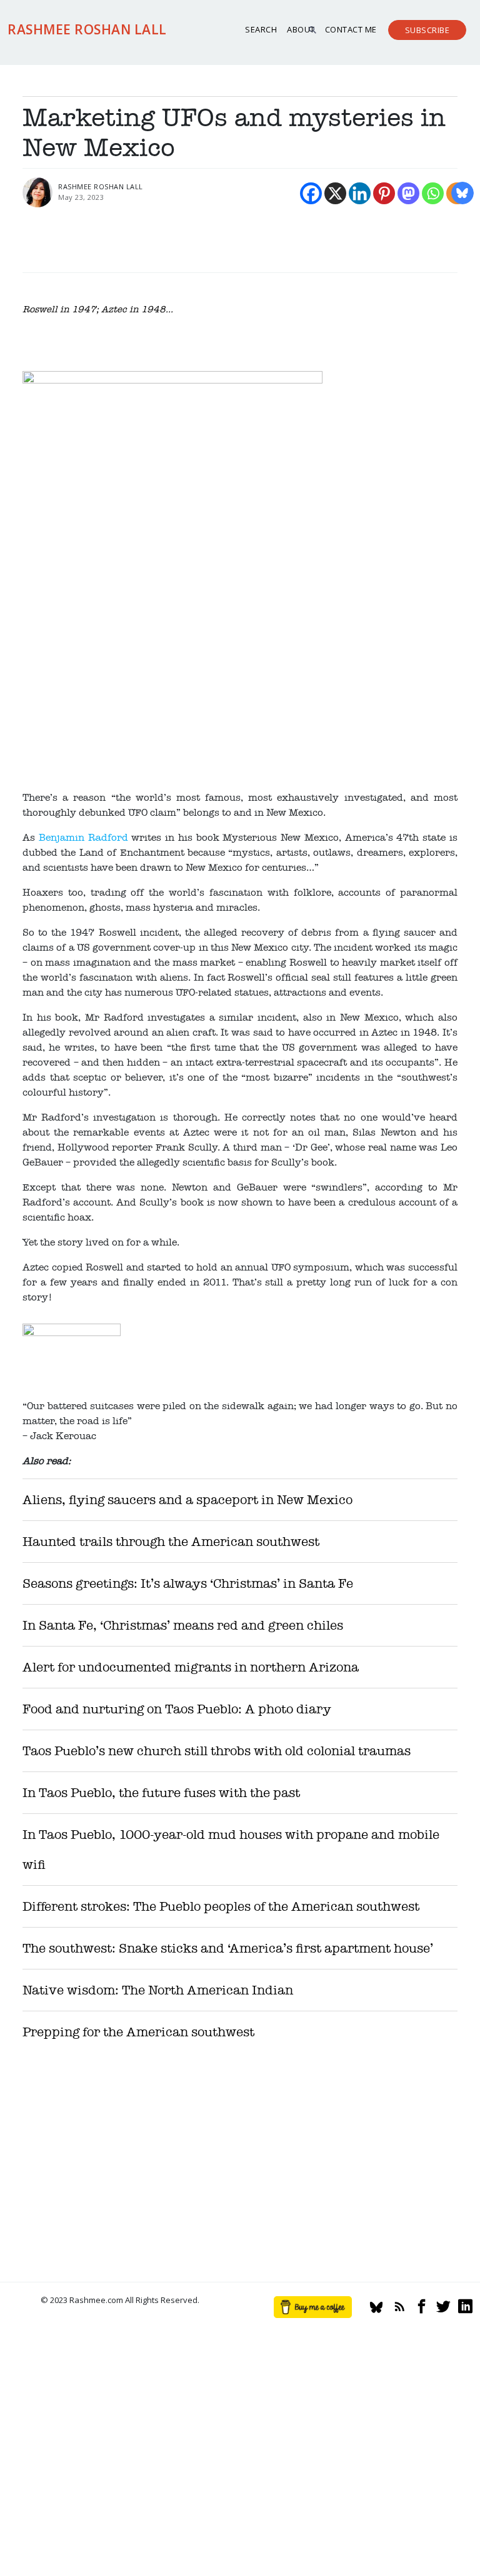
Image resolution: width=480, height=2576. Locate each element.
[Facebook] (311, 193)
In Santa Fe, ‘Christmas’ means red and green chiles (183, 1626)
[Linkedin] (360, 193)
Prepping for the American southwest (138, 2032)
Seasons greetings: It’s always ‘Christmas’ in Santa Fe (188, 1584)
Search (261, 29)
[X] (335, 193)
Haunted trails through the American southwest (171, 1542)
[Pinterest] (384, 193)
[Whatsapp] (433, 193)
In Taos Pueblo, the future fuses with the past (161, 1793)
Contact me (351, 29)
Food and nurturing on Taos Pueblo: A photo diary (177, 1709)
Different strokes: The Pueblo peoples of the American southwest (221, 1907)
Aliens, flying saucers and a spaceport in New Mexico (187, 1500)
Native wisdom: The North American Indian (158, 1990)
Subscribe (427, 30)
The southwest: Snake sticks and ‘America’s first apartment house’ (228, 1949)
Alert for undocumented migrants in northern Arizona (191, 1667)
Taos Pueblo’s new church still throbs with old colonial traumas (217, 1751)
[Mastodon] (408, 193)
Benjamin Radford (83, 838)
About (301, 29)
